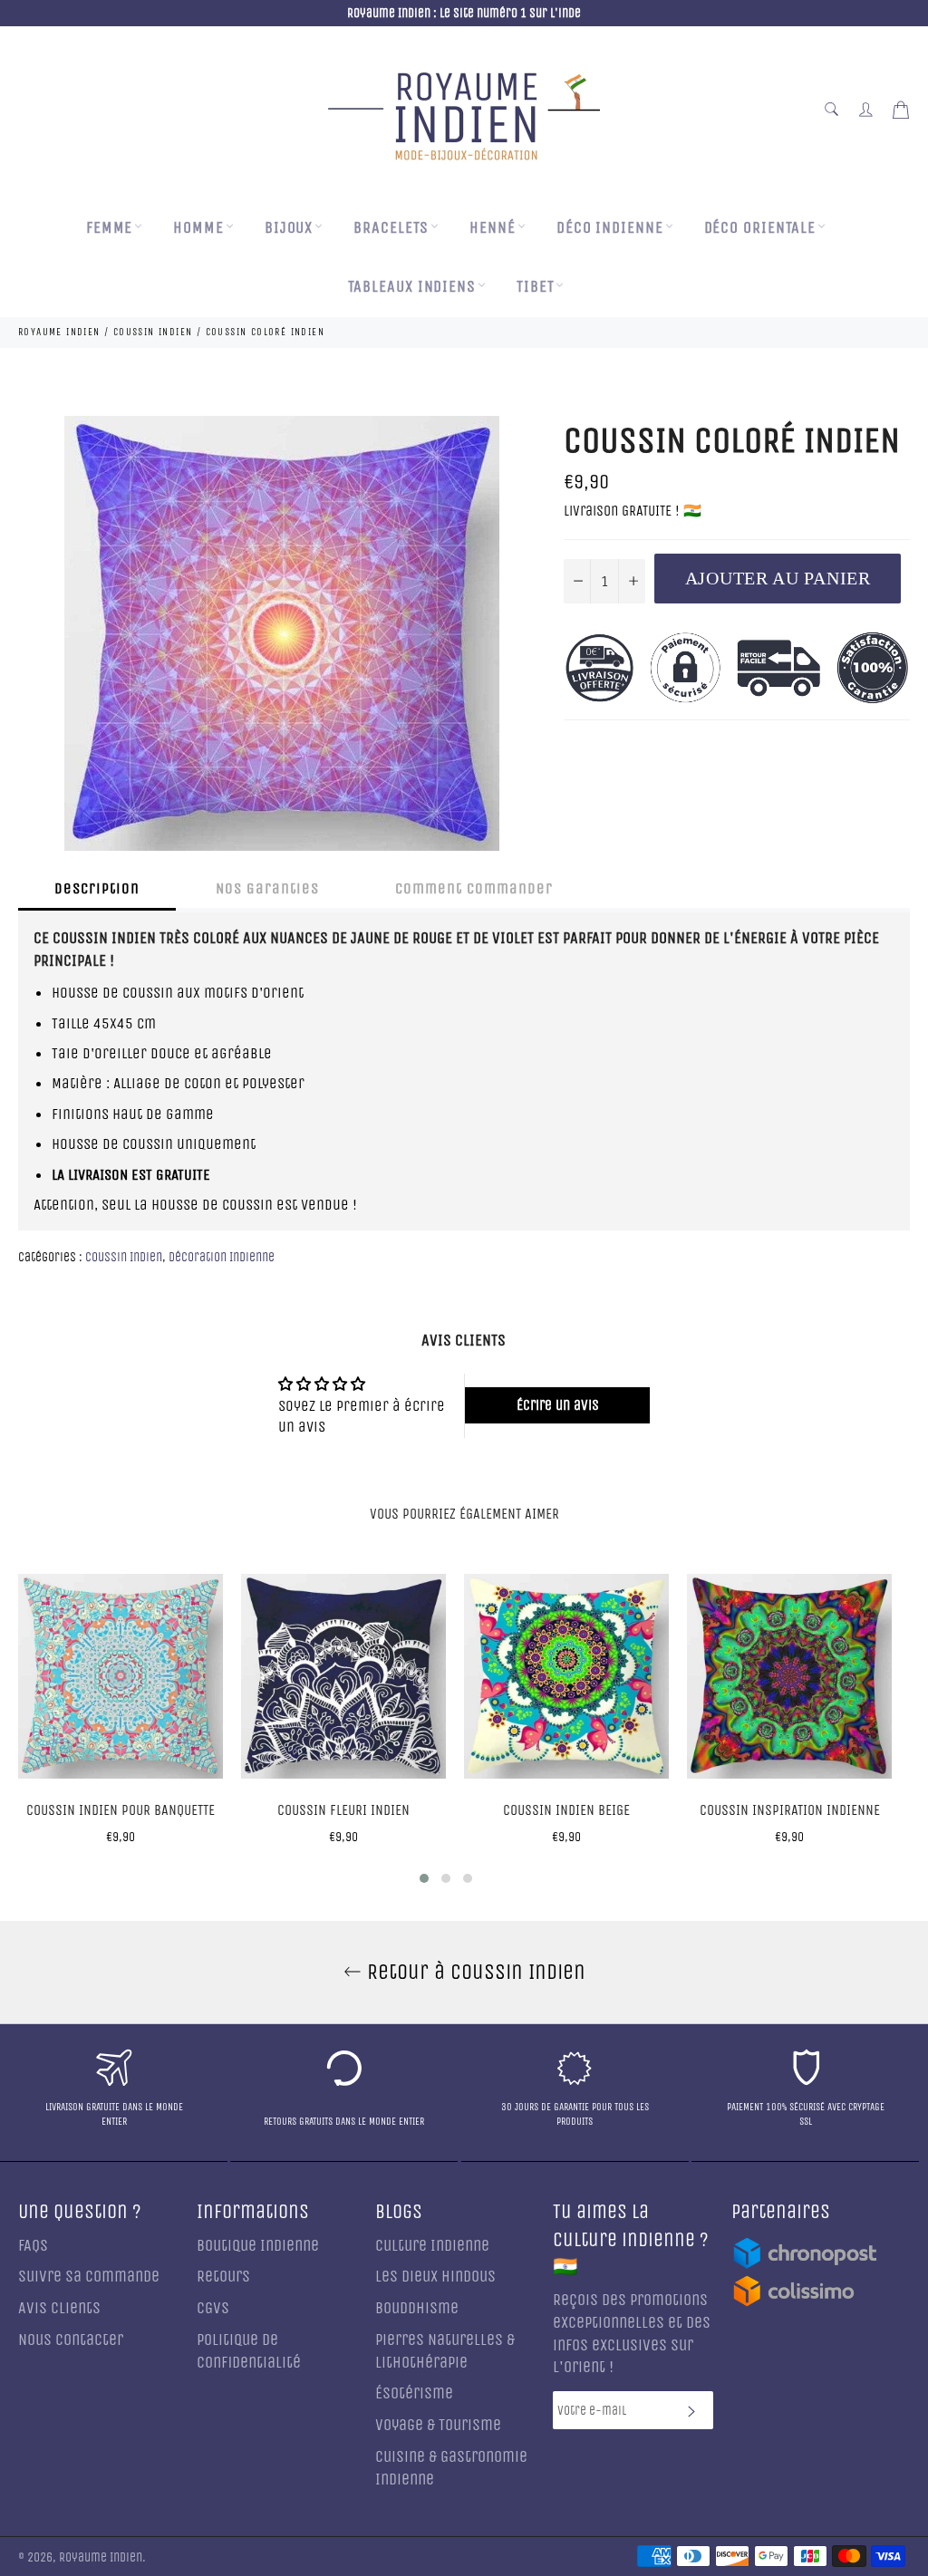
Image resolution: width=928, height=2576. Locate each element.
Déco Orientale (760, 228)
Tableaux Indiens (412, 287)
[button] (424, 1878)
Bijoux (289, 228)
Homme (198, 228)
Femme (110, 228)
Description (97, 888)
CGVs (213, 2308)
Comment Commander (474, 888)
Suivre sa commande (89, 2277)
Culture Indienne (432, 2246)
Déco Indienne (610, 228)
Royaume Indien (101, 2558)
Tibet (536, 287)
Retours (223, 2277)
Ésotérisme (414, 2393)
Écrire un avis (558, 1405)
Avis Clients (59, 2308)
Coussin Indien (124, 1257)
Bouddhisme (417, 2308)
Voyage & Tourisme (438, 2425)
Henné (493, 228)
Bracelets (391, 228)
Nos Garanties (267, 888)
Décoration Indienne (222, 1257)
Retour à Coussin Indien (474, 1972)
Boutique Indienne (258, 2246)
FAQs (33, 2246)
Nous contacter (71, 2340)
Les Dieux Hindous (435, 2277)
